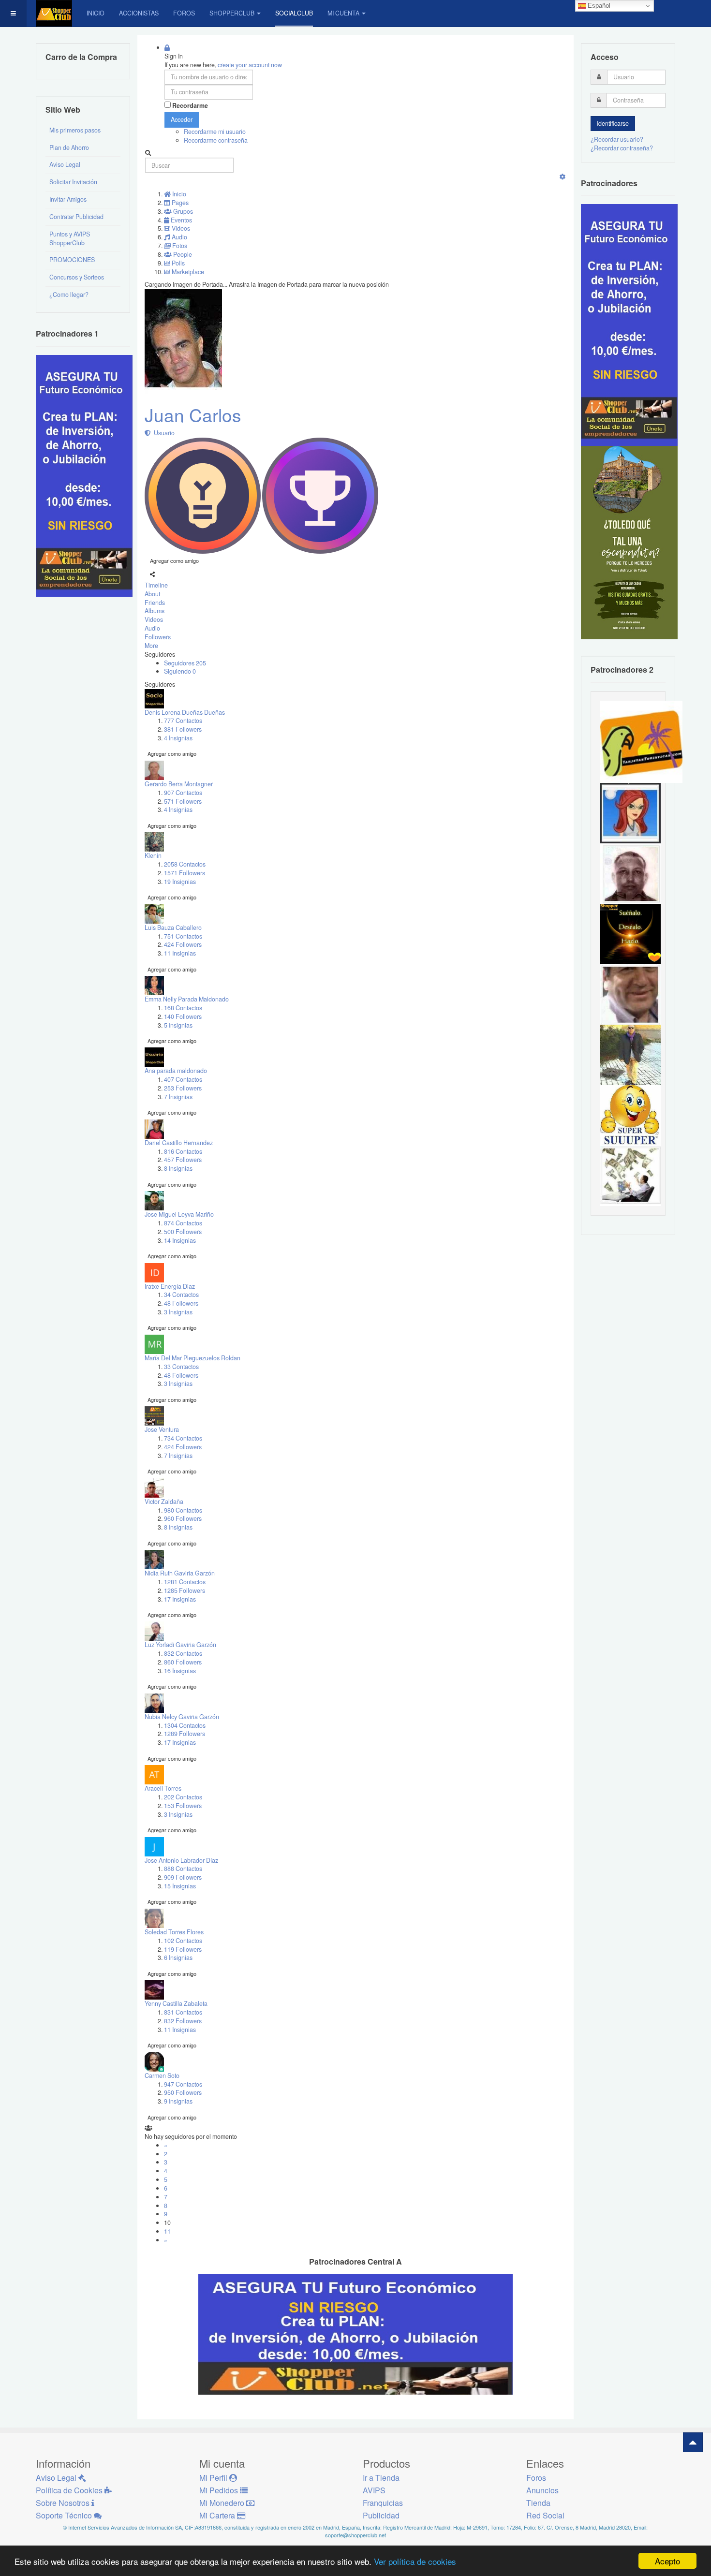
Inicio (96, 13)
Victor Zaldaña (164, 1501)
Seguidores (185, 663)
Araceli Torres (163, 1788)
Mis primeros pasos (75, 130)
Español (598, 6)
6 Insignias (178, 1958)
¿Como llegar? (69, 294)
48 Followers (181, 1303)
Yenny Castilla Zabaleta (176, 2003)
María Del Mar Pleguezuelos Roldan (193, 1358)
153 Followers (183, 1806)
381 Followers (183, 729)
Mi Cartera (218, 2515)
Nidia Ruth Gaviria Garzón (180, 1573)
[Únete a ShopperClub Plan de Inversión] (355, 2334)
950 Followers (183, 2092)
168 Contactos (183, 1008)
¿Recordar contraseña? (622, 148)
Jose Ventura (162, 1429)
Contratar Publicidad (76, 217)
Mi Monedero (223, 2503)
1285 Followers (185, 1590)
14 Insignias (180, 1240)
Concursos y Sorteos (77, 277)
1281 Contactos (185, 1582)
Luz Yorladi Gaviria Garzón (180, 1645)
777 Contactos (183, 721)
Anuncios (542, 2490)
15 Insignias (180, 1886)
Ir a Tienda (381, 2478)
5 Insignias (178, 1025)
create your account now (250, 65)
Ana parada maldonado (176, 1071)
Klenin (153, 855)
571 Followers (183, 801)
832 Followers (183, 2021)
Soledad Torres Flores (174, 1932)
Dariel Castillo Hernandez (179, 1143)
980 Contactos (183, 1510)
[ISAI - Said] (630, 873)
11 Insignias (180, 953)
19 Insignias (180, 882)
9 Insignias (178, 2101)
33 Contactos (181, 1367)
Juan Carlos (193, 415)
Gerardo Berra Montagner (179, 784)
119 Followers (183, 1949)
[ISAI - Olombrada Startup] (629, 324)
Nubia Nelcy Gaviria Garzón (182, 1717)
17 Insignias (180, 1599)
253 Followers (183, 1088)
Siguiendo (180, 671)
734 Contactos (183, 1438)
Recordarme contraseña (216, 140)
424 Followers (183, 944)
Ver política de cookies (415, 2561)
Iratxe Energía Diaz (170, 1286)
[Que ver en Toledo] (629, 542)
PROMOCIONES (72, 260)
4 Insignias (178, 738)
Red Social (545, 2515)
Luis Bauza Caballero (173, 927)
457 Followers (183, 1160)
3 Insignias (178, 1312)
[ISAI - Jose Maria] (630, 1175)
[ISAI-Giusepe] (630, 1054)
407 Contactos (183, 1079)
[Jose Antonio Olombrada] (84, 475)
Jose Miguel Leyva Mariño (179, 1214)
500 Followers (183, 1232)
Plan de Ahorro (69, 147)
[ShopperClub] (54, 13)
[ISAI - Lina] (630, 812)
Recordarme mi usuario (215, 132)
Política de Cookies (70, 2490)
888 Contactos (183, 1869)
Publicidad (381, 2515)
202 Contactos (183, 1797)
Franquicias (383, 2503)
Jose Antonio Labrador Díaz (181, 1860)
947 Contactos (183, 2084)
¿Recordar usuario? (617, 139)
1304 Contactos (185, 1725)
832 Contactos (183, 1653)
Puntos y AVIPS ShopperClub (70, 238)
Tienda (538, 2503)
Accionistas (139, 13)
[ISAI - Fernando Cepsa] (630, 994)
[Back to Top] (693, 2442)
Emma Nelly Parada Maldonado (187, 999)
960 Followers (183, 1518)
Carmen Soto (162, 2076)
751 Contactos (183, 936)
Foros (184, 13)
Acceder (182, 119)
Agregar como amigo (174, 560)
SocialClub (294, 13)
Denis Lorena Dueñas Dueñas (185, 712)
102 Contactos (183, 1941)
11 (167, 2231)
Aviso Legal (65, 164)
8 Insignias (178, 1168)
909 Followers (183, 1877)
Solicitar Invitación (73, 182)
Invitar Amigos (68, 199)
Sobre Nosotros (64, 2503)
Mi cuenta (343, 13)
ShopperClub (232, 13)
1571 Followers (185, 873)
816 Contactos (183, 1151)
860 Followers (183, 1662)
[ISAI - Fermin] (630, 1115)
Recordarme (190, 106)
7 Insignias (178, 1097)
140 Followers (183, 1016)
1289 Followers (185, 1734)
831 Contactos (183, 2012)
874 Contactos (183, 1223)
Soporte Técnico (65, 2515)
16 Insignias (180, 1671)
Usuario (163, 433)
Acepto (667, 2561)
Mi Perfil (214, 2478)
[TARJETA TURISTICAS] (641, 741)
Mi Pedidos (220, 2490)
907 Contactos (183, 793)
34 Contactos (181, 1295)
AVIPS (374, 2490)
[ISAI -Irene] (630, 933)
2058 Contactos (185, 864)
